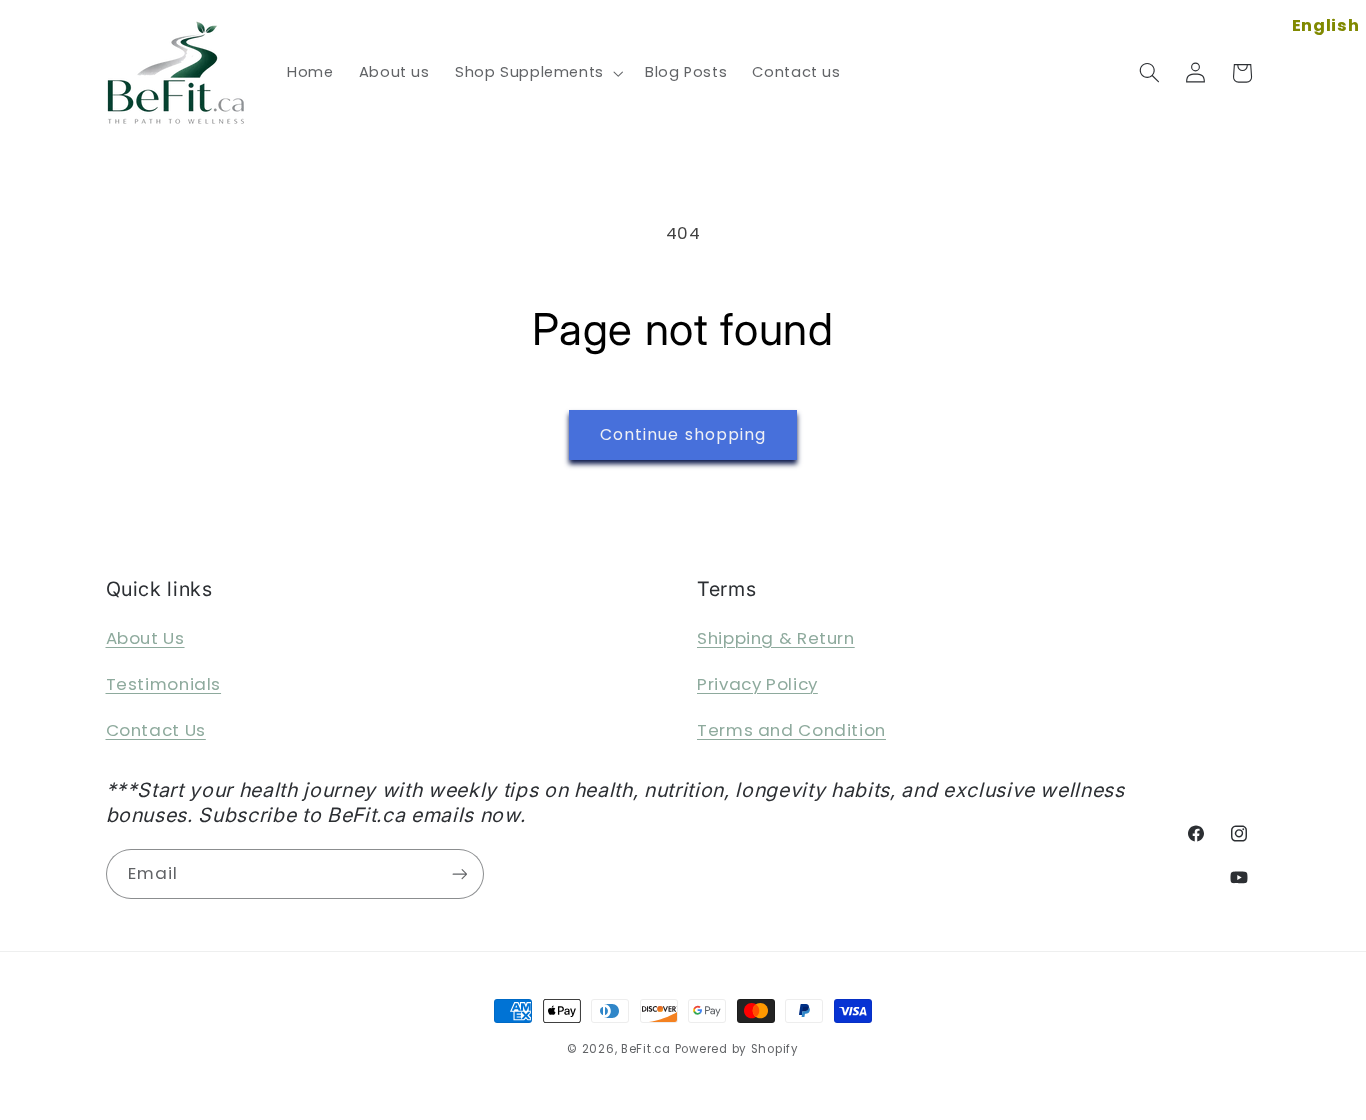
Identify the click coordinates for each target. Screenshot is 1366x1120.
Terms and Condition (791, 730)
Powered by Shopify (737, 1049)
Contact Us (156, 730)
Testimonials (164, 684)
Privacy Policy (757, 684)
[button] (537, 73)
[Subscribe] (459, 873)
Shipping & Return (776, 638)
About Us (145, 638)
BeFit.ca (646, 1049)
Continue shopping (683, 434)
